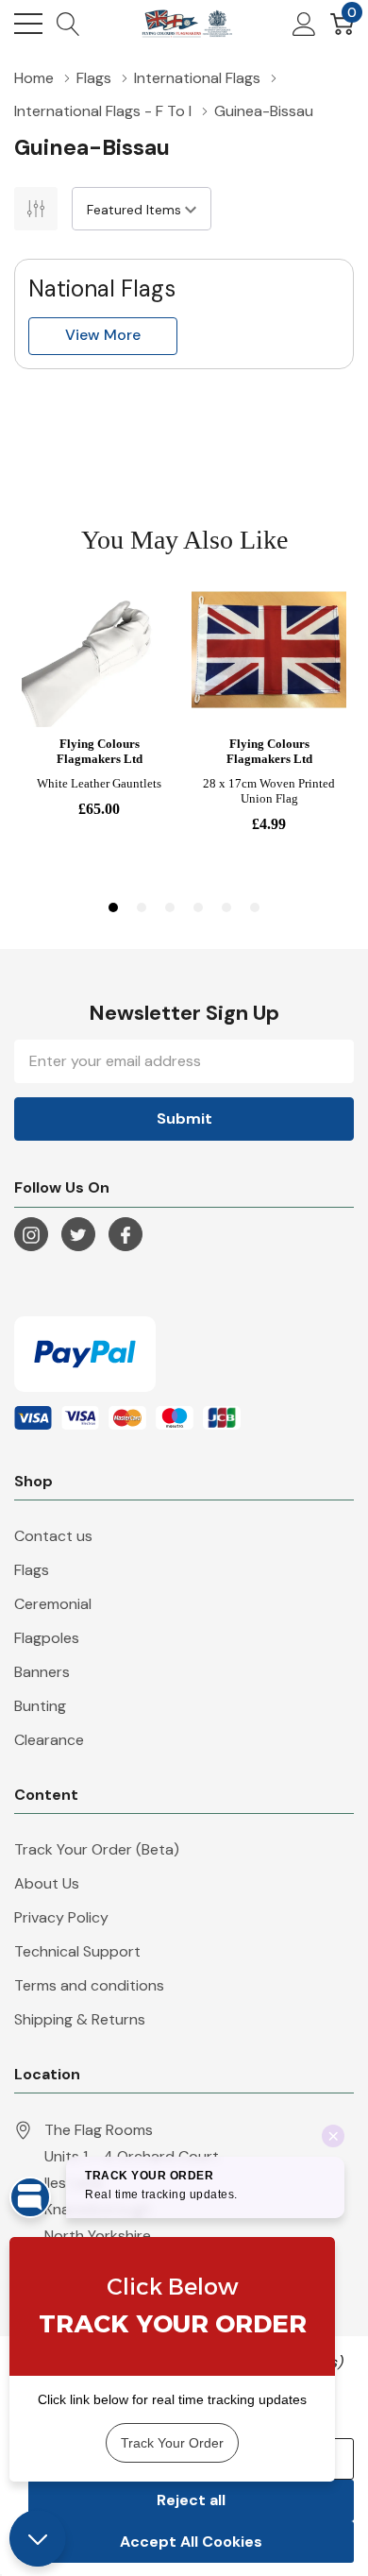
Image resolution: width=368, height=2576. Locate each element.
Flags (32, 1570)
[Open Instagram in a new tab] (31, 1235)
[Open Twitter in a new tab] (78, 1235)
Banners (42, 1672)
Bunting (40, 1706)
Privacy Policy (61, 1917)
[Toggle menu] (28, 24)
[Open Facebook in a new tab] (125, 1235)
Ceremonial (53, 1604)
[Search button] (68, 24)
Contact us (53, 1536)
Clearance (49, 1740)
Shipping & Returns (80, 2019)
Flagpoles (47, 1638)
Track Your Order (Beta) (97, 1849)
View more (103, 335)
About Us (47, 1883)
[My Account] (304, 24)
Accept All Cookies (191, 2542)
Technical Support (77, 1951)
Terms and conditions (89, 1985)
